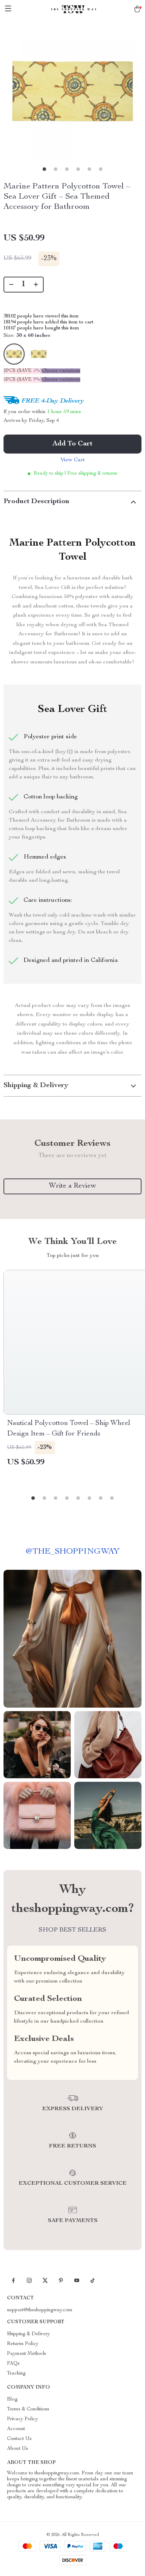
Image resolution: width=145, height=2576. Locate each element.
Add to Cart (72, 444)
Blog (12, 2400)
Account (16, 2429)
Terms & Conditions (28, 2409)
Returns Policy (23, 2344)
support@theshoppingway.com (40, 2310)
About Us (18, 2449)
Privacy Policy (23, 2419)
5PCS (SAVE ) (23, 380)
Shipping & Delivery (29, 2334)
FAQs (13, 2364)
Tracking (16, 2373)
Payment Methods (27, 2354)
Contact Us (19, 2439)
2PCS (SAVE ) (23, 371)
